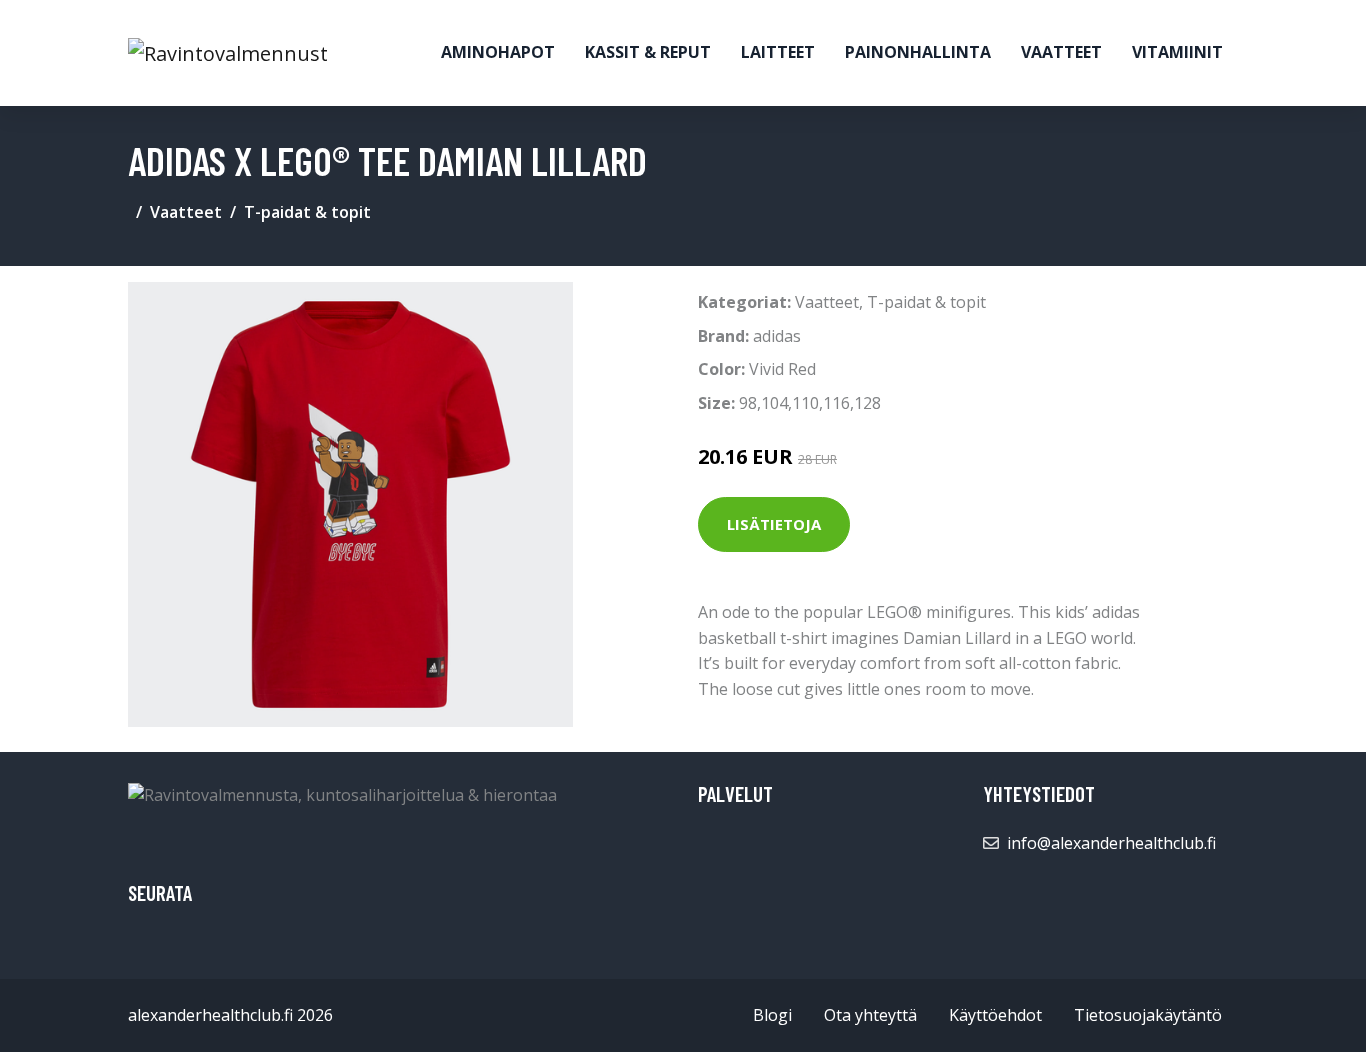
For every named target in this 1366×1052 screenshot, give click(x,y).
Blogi (772, 1015)
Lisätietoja (774, 524)
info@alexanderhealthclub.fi (1111, 843)
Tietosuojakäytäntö (1148, 1015)
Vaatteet (1061, 52)
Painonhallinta (918, 52)
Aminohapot (498, 52)
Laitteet (778, 52)
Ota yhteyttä (870, 1015)
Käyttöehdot (995, 1015)
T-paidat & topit (307, 212)
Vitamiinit (1177, 52)
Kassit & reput (648, 52)
